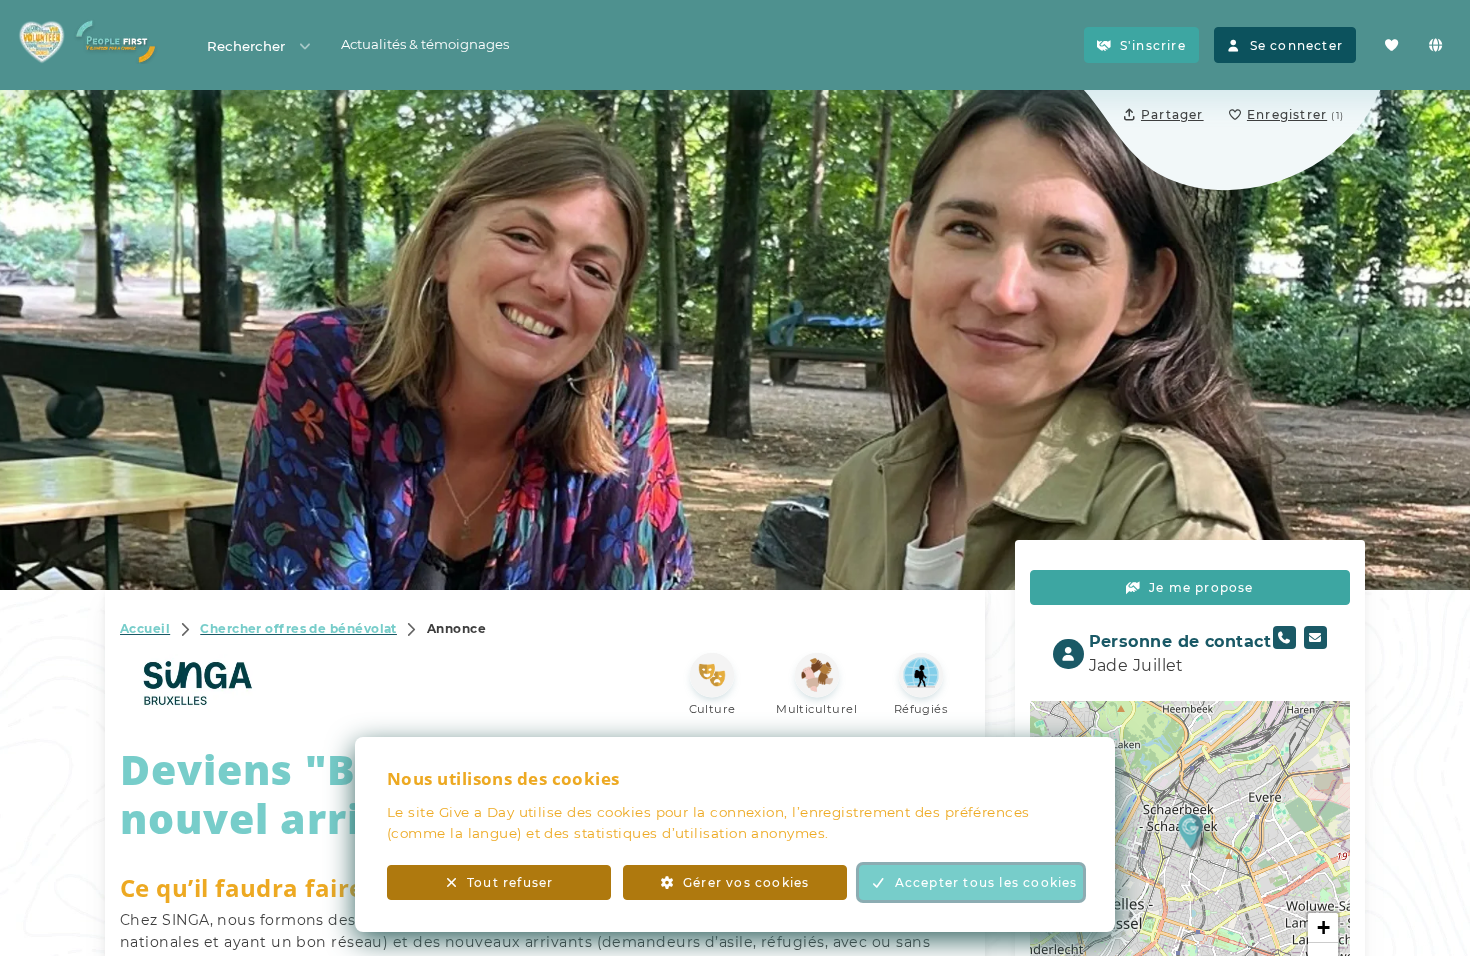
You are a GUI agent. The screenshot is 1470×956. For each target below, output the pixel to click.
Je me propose (1201, 587)
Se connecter (1296, 45)
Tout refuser (510, 882)
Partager (1172, 114)
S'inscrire (1153, 45)
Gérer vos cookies (746, 882)
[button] (1190, 830)
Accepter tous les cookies (986, 882)
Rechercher (246, 46)
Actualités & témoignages (425, 44)
